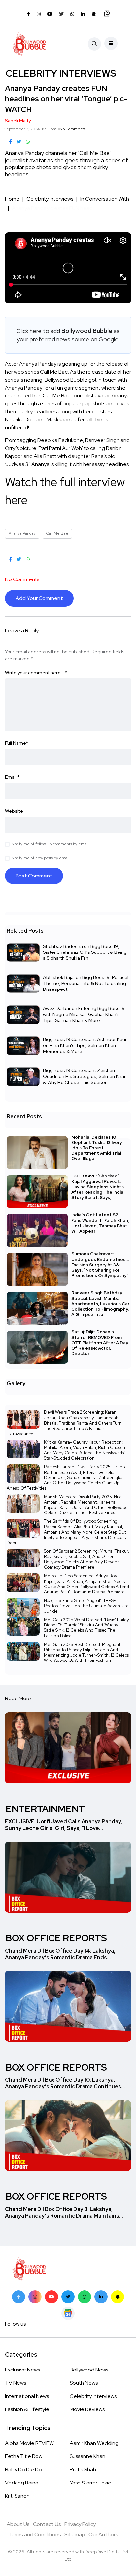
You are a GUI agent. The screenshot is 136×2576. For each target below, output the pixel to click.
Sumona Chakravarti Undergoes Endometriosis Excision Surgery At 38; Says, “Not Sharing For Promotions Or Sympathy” (100, 1265)
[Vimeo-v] (85, 2297)
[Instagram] (35, 2297)
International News (27, 2396)
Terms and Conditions (35, 2535)
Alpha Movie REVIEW (29, 2443)
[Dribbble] (118, 2297)
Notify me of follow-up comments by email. (51, 844)
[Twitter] (68, 2297)
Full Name (17, 743)
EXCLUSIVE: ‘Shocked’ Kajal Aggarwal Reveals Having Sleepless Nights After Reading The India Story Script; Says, (98, 1187)
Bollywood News (89, 2370)
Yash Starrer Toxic (90, 2483)
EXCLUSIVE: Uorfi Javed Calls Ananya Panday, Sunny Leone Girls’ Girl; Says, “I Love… (64, 1825)
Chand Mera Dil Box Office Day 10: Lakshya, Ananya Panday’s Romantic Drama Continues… (65, 2083)
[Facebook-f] (18, 2297)
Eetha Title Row (24, 2456)
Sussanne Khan (87, 2456)
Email (12, 777)
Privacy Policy (80, 2524)
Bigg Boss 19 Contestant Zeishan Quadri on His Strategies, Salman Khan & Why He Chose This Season (85, 1076)
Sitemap (75, 2535)
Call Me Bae (57, 533)
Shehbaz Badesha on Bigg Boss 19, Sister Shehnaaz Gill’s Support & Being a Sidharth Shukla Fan (85, 952)
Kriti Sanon (17, 2496)
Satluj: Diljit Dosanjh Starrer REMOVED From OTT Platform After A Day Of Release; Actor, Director (100, 1343)
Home (12, 199)
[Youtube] (51, 2297)
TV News (16, 2383)
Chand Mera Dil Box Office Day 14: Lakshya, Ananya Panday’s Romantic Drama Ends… (60, 1954)
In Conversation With (105, 199)
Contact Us (47, 2524)
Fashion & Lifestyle (27, 2409)
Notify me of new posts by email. (41, 858)
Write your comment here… (36, 673)
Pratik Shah (83, 2469)
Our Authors (103, 2535)
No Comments (73, 129)
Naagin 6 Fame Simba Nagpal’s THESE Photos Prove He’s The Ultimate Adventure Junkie (86, 1606)
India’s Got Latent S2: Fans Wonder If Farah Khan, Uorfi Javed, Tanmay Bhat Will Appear (100, 1223)
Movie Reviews (87, 2409)
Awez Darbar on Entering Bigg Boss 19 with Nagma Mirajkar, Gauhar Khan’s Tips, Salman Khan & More (84, 1014)
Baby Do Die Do (23, 2469)
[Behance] (68, 2313)
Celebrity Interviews (50, 199)
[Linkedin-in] (101, 2297)
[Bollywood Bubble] (29, 44)
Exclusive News (22, 2370)
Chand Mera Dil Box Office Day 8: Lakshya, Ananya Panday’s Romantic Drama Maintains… (64, 2212)
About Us (18, 2524)
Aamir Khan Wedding (94, 2443)
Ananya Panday (22, 533)
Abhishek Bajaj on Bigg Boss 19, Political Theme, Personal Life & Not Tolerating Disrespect (86, 983)
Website (14, 811)
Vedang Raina (22, 2483)
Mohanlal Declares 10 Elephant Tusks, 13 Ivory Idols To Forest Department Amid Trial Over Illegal (97, 1148)
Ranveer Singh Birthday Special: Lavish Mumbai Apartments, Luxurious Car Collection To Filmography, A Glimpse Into (100, 1304)
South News (84, 2383)
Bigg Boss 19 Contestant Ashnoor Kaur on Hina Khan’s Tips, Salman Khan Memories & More (85, 1045)
